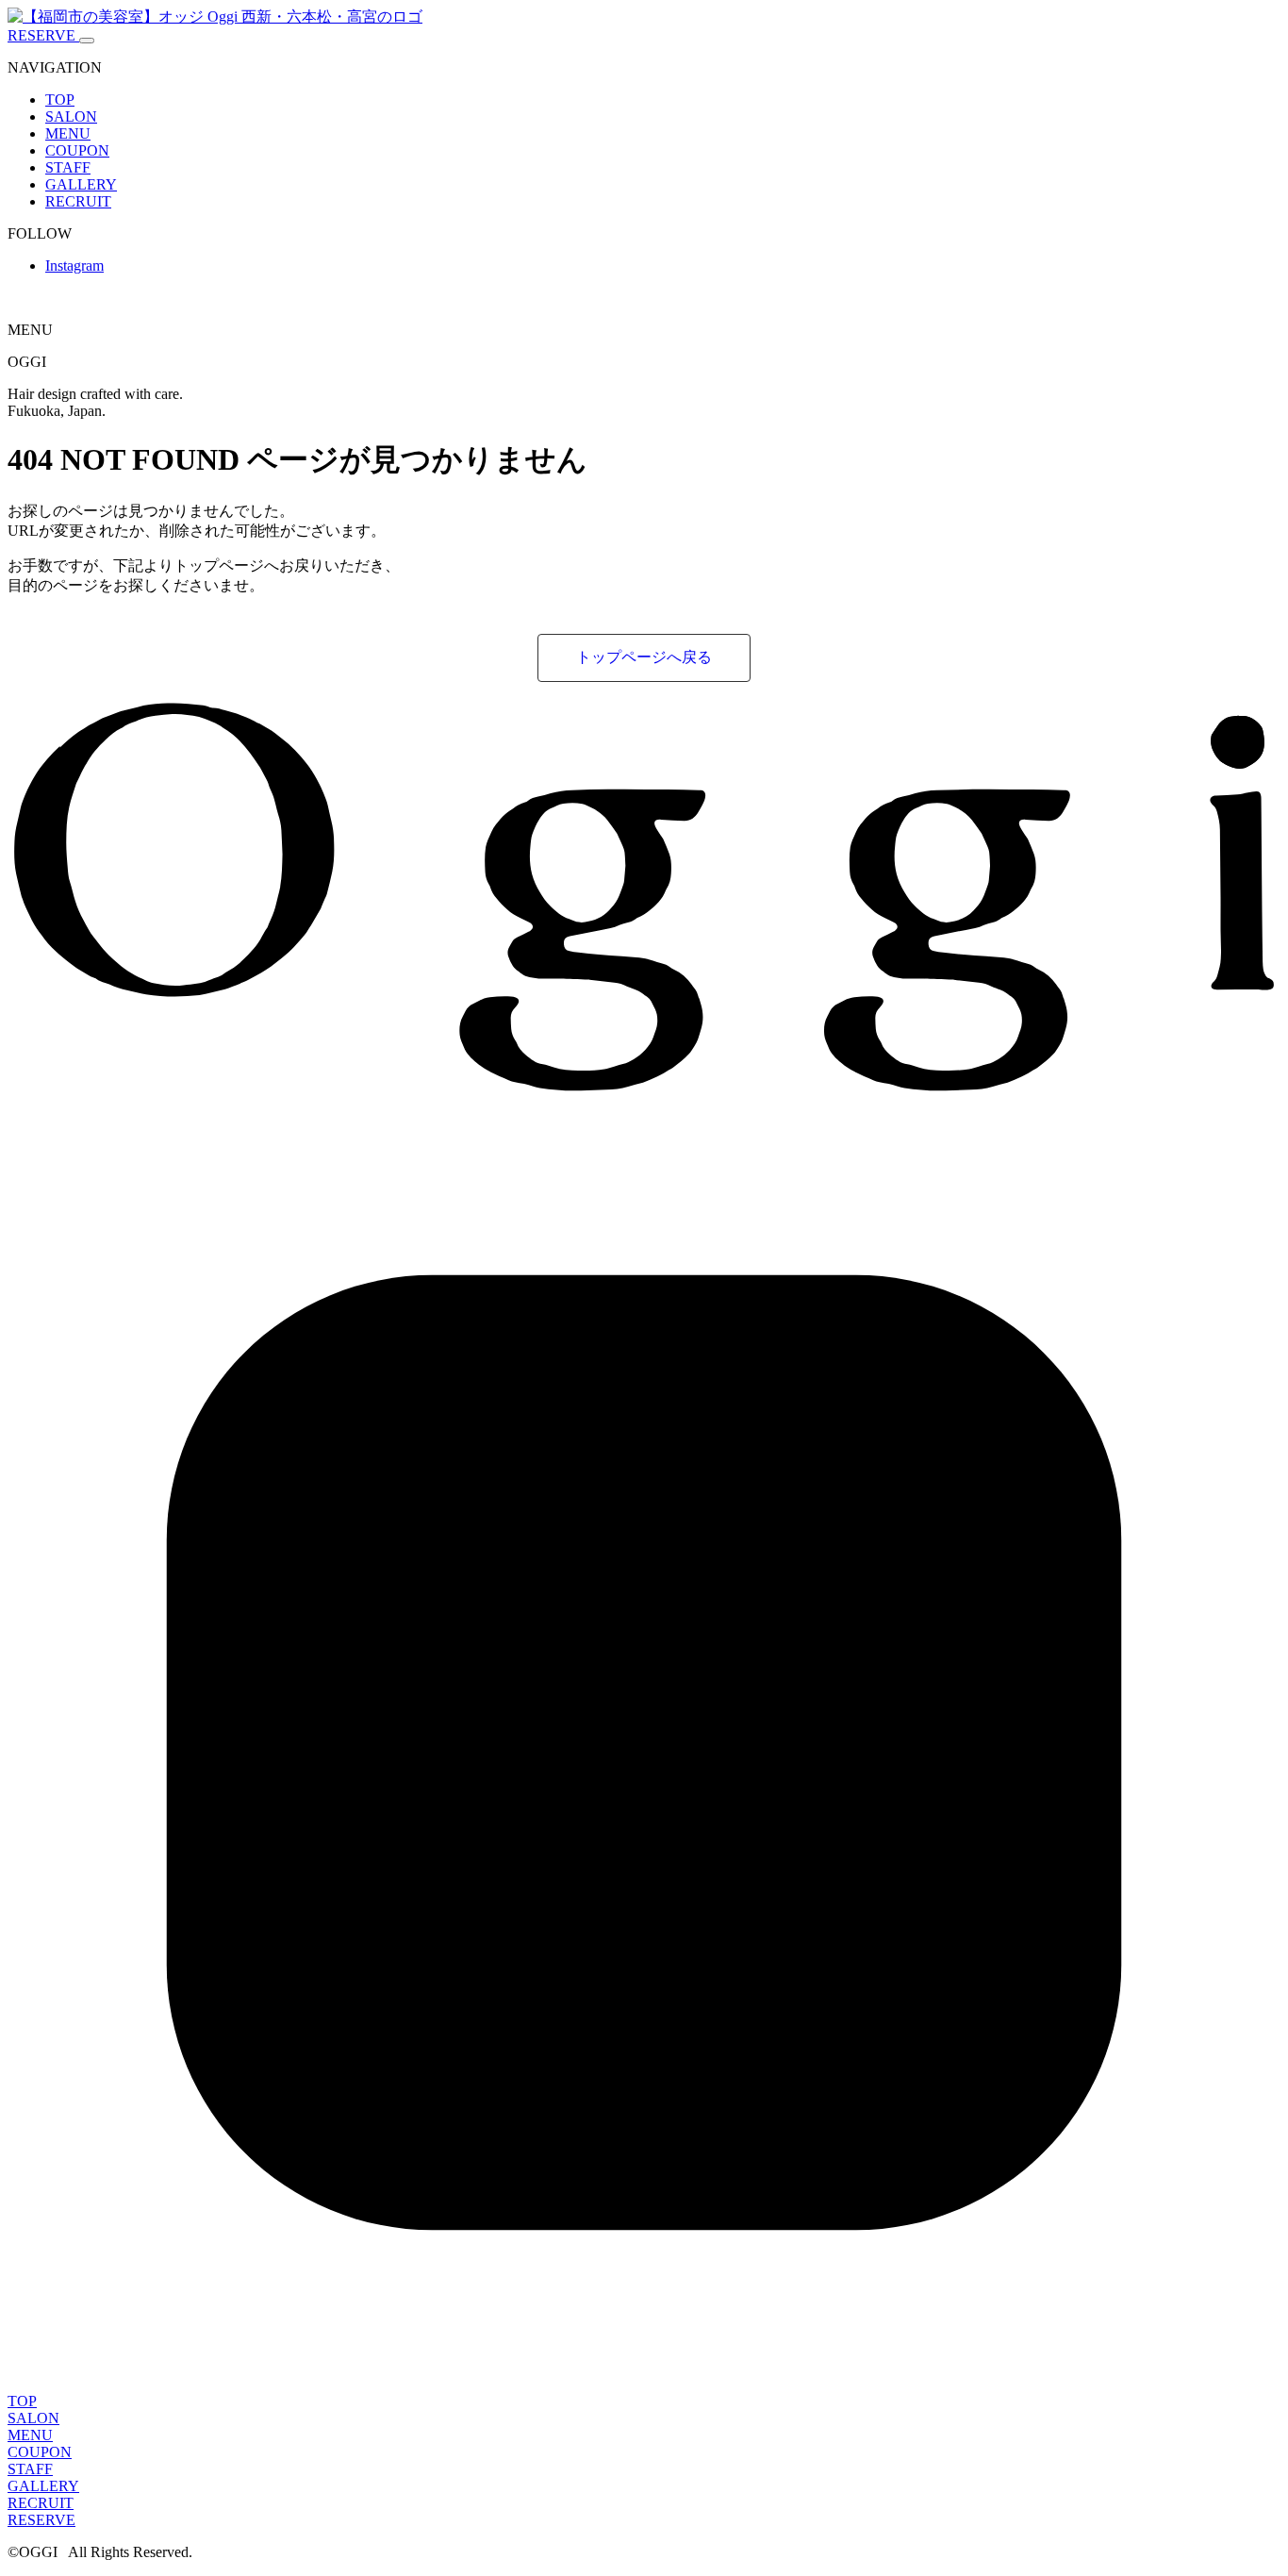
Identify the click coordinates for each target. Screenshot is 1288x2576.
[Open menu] (87, 41)
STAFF (68, 167)
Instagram (74, 266)
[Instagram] (644, 2384)
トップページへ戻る (644, 657)
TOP (60, 100)
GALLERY (81, 184)
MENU (68, 133)
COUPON (77, 150)
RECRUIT (78, 201)
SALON (71, 116)
